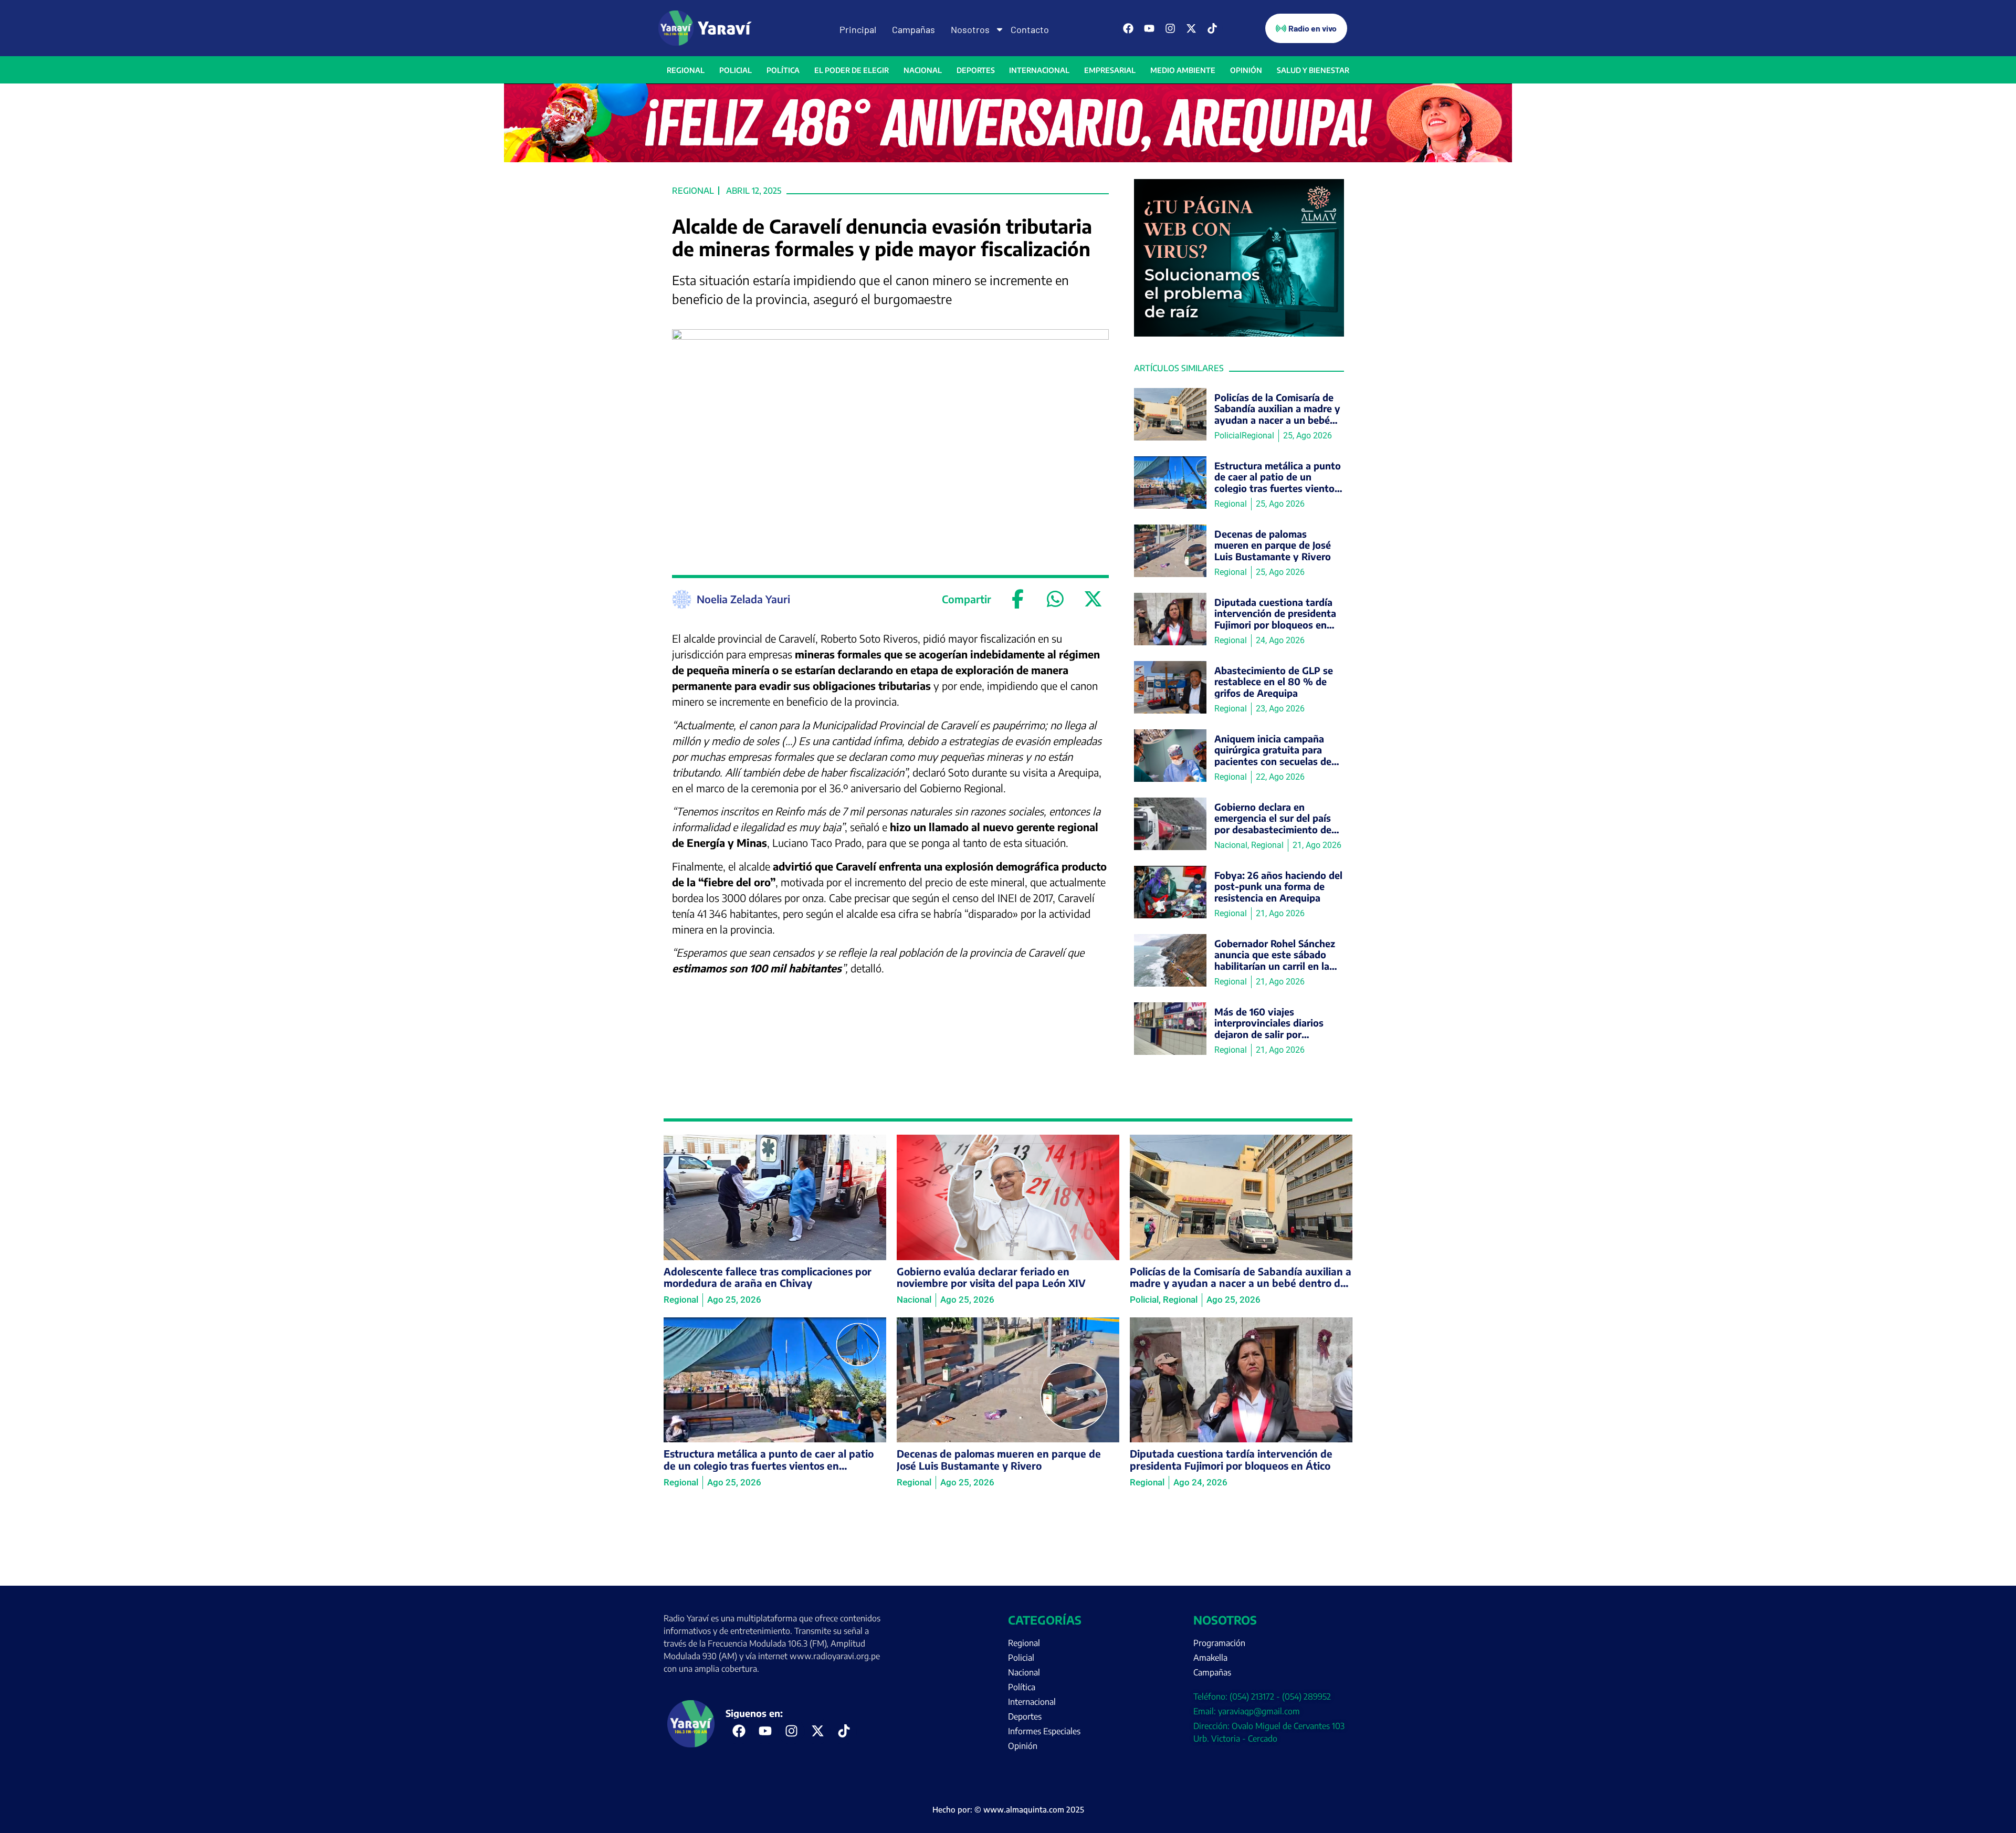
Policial (736, 70)
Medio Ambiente (1183, 70)
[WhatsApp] (1055, 599)
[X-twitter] (1191, 28)
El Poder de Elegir (852, 70)
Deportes (976, 70)
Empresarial (1110, 70)
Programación (1219, 1643)
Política (783, 70)
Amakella (1210, 1658)
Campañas (913, 29)
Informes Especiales (1044, 1731)
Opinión (1246, 70)
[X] (1093, 599)
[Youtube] (1149, 28)
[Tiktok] (1212, 28)
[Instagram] (1170, 28)
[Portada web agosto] (1008, 159)
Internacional (1039, 70)
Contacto (1030, 29)
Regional (686, 70)
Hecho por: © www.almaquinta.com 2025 (1008, 1809)
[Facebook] (1128, 28)
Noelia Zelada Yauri (743, 599)
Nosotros (970, 29)
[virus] (1239, 333)
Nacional (923, 70)
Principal (858, 29)
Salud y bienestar (1313, 70)
